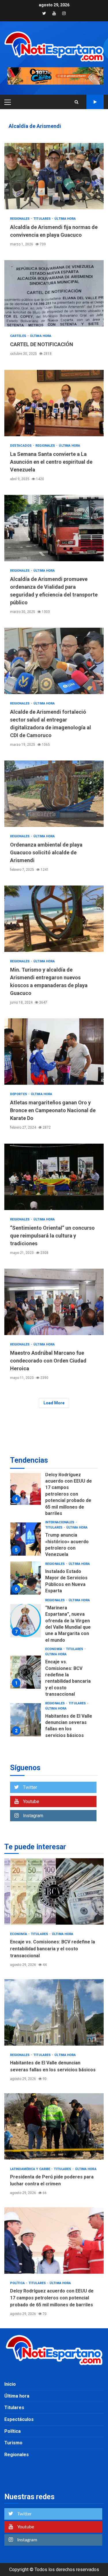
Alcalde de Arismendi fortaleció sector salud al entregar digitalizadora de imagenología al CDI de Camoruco (54, 661)
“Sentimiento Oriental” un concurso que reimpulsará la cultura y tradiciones (54, 1177)
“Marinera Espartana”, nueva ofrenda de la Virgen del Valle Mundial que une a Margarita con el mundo (26, 1567)
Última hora (65, 219)
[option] (54, 1486)
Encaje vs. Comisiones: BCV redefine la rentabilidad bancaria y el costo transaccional (26, 1618)
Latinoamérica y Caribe (66, 1690)
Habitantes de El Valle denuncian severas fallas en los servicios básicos (26, 1666)
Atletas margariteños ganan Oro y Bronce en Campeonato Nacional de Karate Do (54, 1052)
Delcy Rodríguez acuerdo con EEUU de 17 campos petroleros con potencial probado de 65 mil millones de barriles (54, 2241)
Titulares (42, 219)
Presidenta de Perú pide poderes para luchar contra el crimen (26, 1707)
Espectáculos (19, 2419)
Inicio (10, 2384)
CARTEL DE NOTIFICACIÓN (54, 293)
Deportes (19, 1094)
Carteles (19, 336)
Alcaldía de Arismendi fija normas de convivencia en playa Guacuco (54, 176)
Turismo (13, 2443)
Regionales (20, 219)
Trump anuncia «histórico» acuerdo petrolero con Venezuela (26, 1485)
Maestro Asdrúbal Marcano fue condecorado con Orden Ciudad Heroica (54, 1302)
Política (53, 1732)
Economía (54, 1595)
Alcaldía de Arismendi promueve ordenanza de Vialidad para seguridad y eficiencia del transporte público (54, 528)
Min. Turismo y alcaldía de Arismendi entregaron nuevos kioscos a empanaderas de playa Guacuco (54, 919)
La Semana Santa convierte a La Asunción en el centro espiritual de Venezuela (54, 403)
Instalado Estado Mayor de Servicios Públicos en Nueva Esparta (26, 1524)
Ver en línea (95, 102)
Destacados (21, 446)
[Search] (76, 102)
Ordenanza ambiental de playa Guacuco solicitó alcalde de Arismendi (54, 794)
